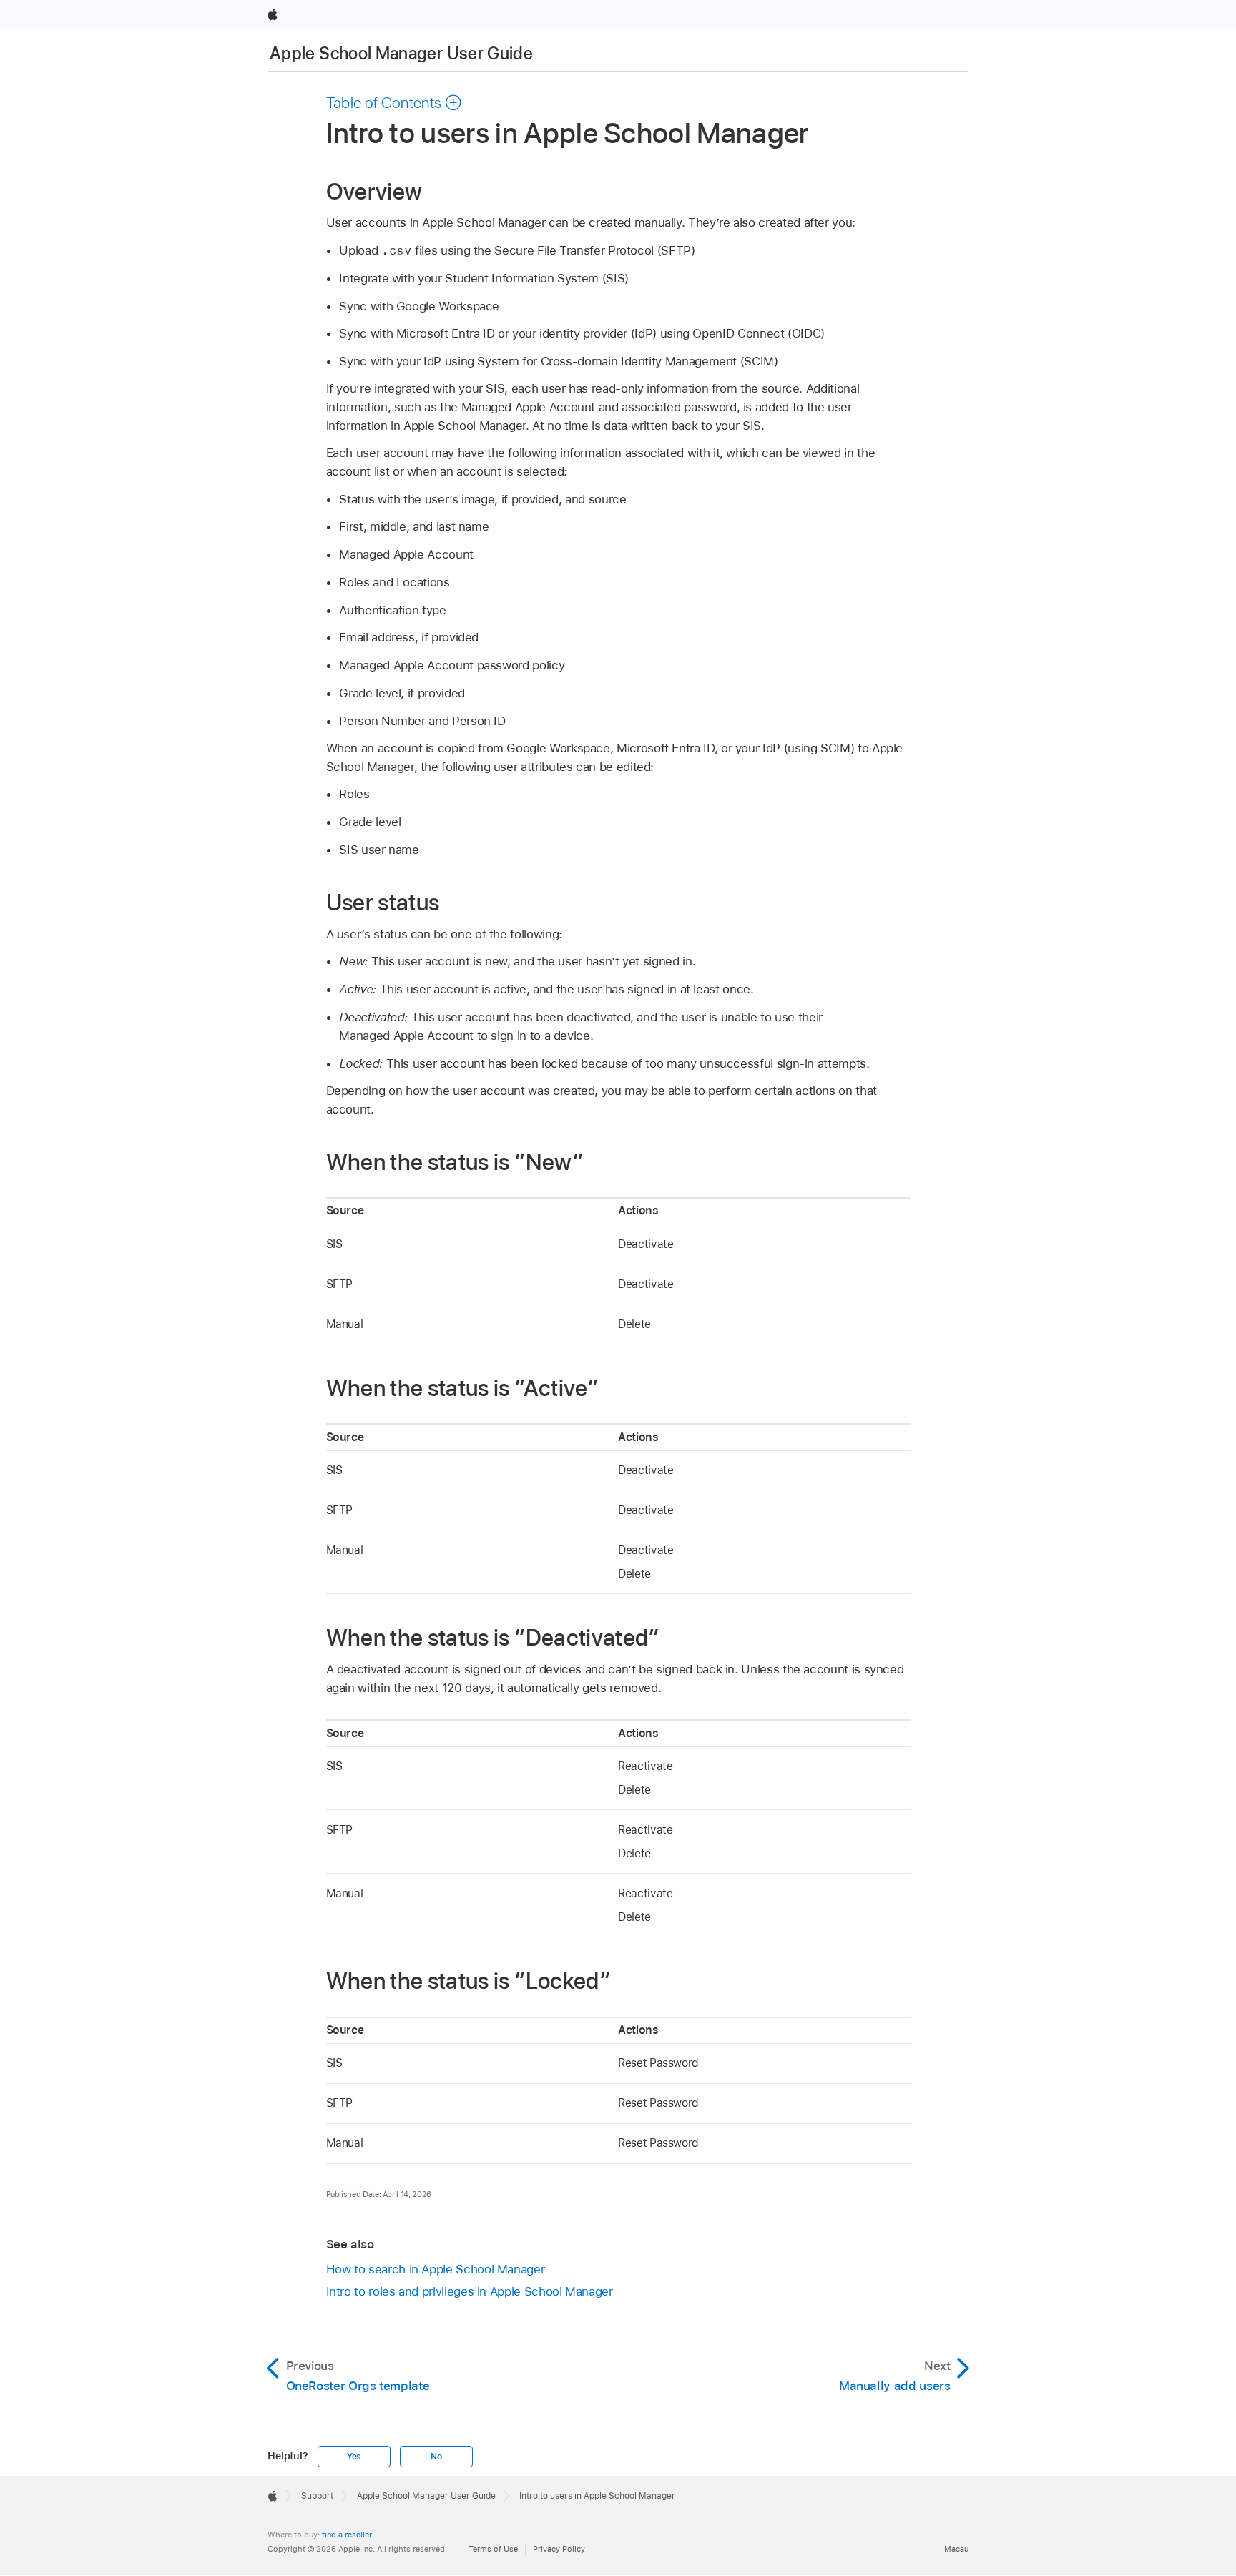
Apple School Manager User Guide (401, 53)
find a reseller (347, 2535)
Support (317, 2496)
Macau (956, 2549)
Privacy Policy (559, 2549)
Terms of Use (493, 2549)
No (436, 2457)
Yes (354, 2457)
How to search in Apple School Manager (436, 2269)
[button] (394, 102)
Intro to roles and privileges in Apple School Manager (470, 2291)
